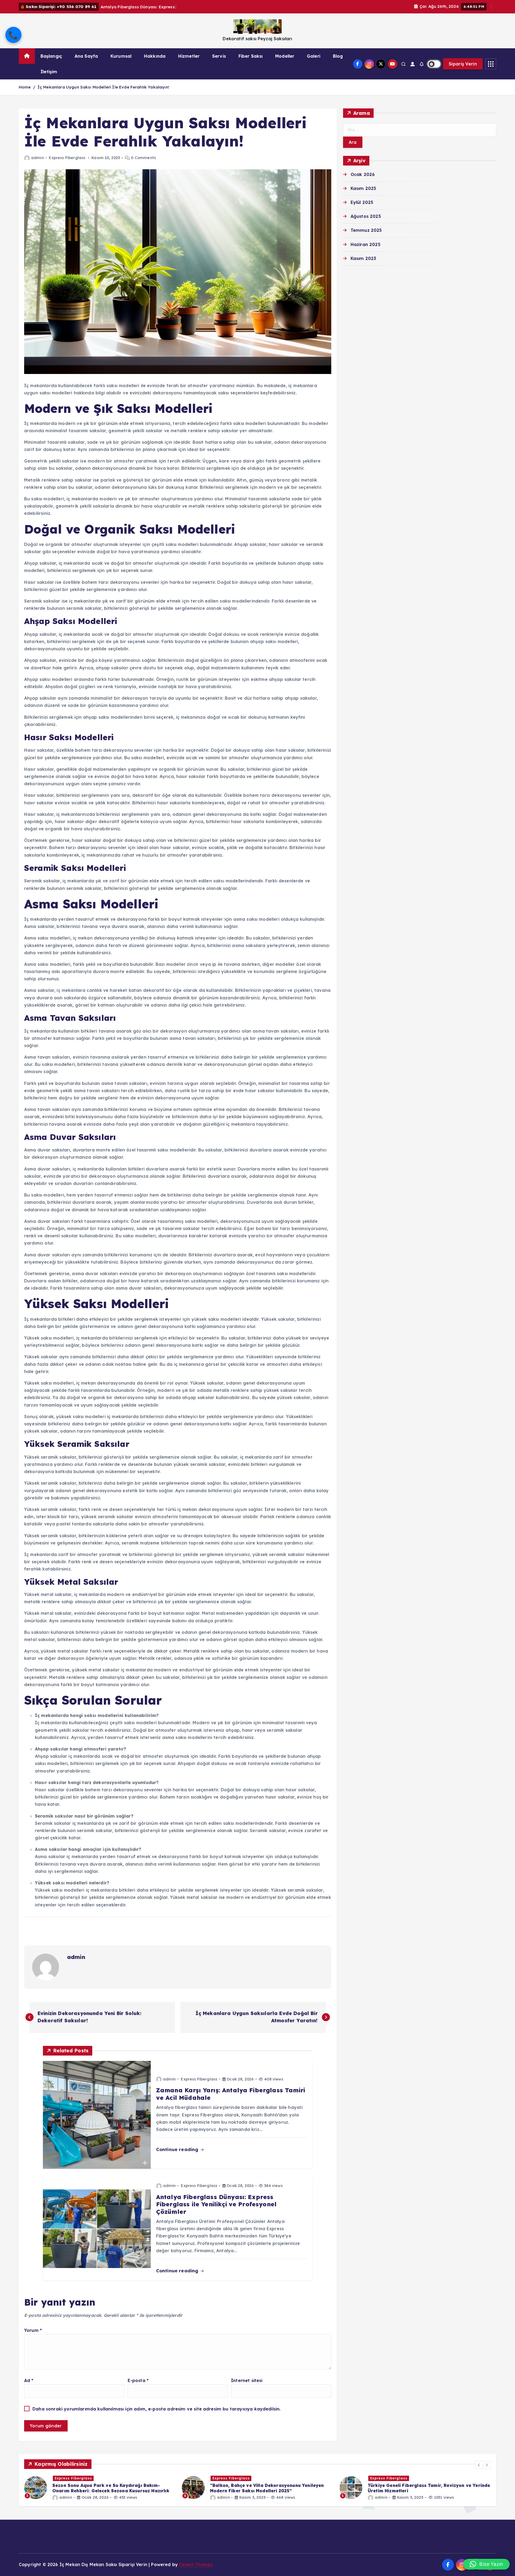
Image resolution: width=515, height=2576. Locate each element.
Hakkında (155, 56)
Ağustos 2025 (366, 216)
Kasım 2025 (363, 188)
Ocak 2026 (363, 174)
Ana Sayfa (86, 56)
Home (25, 87)
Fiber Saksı (251, 56)
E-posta (138, 2380)
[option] (100, 2488)
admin (38, 158)
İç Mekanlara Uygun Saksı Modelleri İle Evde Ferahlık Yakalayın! (103, 87)
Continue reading (178, 2149)
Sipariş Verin (463, 64)
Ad (29, 2380)
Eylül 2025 (362, 202)
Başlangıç (51, 56)
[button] (479, 2465)
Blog (338, 56)
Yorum (33, 2330)
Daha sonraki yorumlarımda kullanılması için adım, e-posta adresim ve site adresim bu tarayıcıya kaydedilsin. (157, 2409)
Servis (219, 56)
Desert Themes (196, 2564)
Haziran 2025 (365, 244)
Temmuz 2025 (366, 230)
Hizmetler (189, 56)
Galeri (314, 56)
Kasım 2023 (363, 258)
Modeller (285, 56)
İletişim (49, 72)
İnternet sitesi (247, 2380)
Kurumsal (121, 56)
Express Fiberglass (67, 158)
